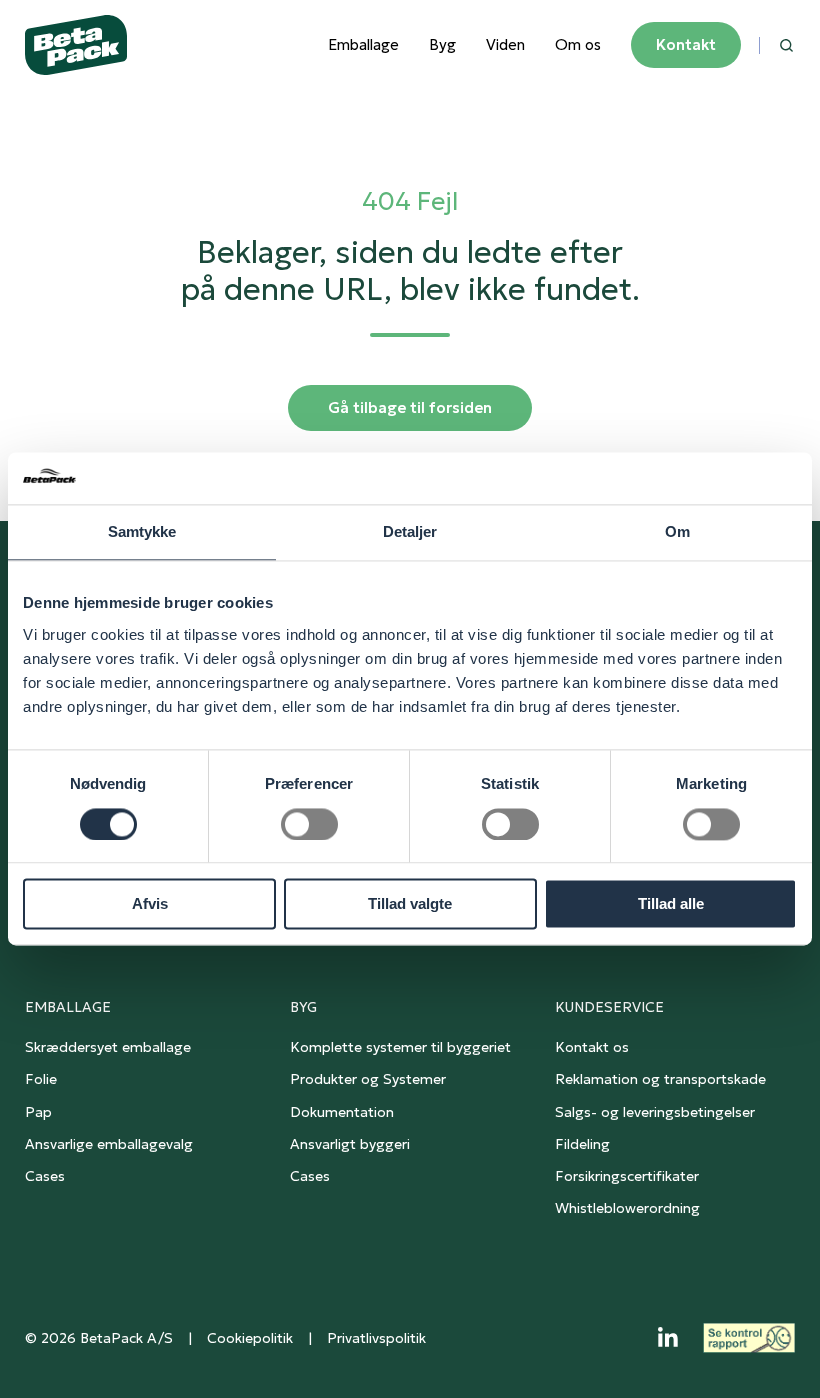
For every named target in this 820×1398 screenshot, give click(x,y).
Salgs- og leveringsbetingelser (655, 1112)
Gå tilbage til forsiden (410, 407)
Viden (505, 44)
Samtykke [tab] (142, 532)
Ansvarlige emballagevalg (109, 1144)
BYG (303, 1007)
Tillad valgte (410, 904)
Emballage (363, 44)
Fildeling (582, 1144)
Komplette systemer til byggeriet (400, 1047)
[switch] (309, 824)
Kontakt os (592, 1047)
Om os (578, 44)
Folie (41, 1079)
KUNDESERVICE (609, 1007)
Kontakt (686, 44)
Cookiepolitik (250, 1338)
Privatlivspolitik (376, 1338)
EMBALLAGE (68, 1007)
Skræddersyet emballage (108, 1047)
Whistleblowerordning (627, 1208)
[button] (786, 45)
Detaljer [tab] (410, 532)
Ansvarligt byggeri (350, 1144)
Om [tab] (677, 532)
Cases (45, 1176)
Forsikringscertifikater (627, 1176)
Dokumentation (342, 1112)
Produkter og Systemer (368, 1079)
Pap (38, 1112)
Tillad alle (671, 904)
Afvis (150, 904)
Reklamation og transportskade (660, 1079)
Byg (442, 44)
